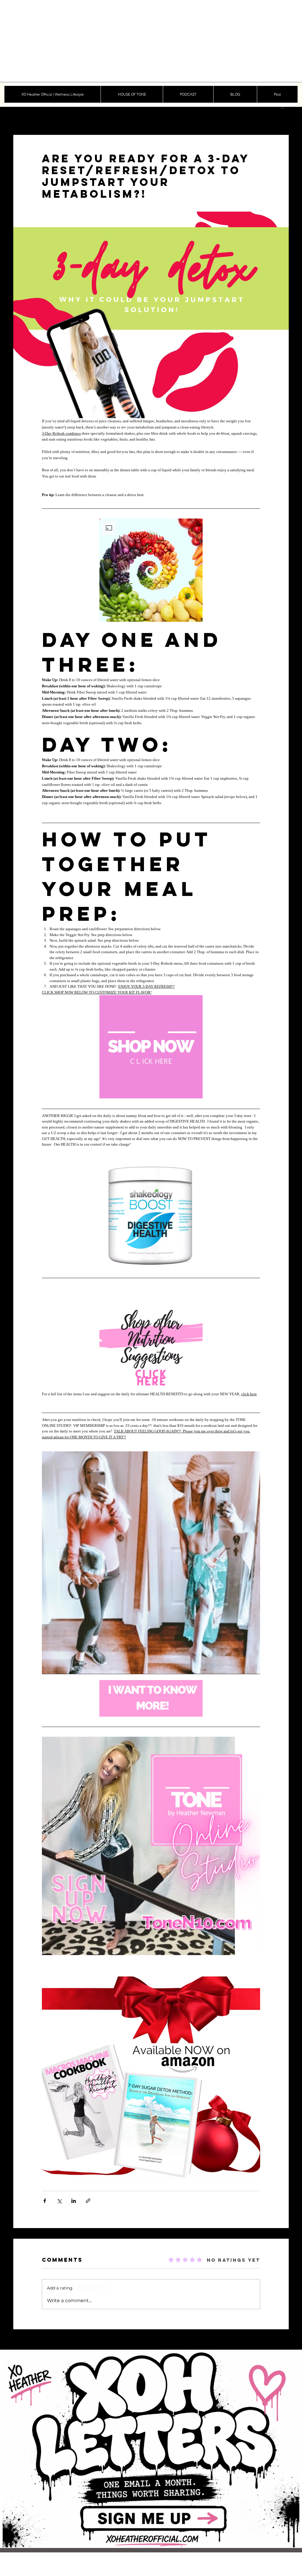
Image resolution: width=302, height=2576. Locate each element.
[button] (282, 107)
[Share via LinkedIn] (74, 2201)
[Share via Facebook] (45, 2201)
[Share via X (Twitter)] (59, 2201)
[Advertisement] (151, 41)
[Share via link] (88, 2201)
